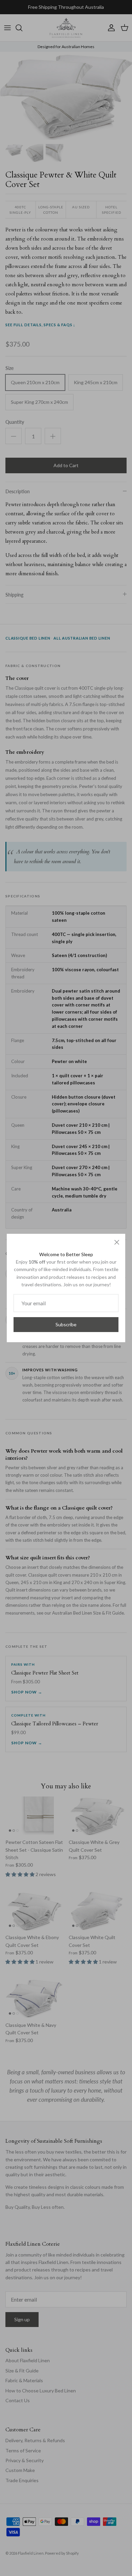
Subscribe (66, 1324)
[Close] (117, 1242)
